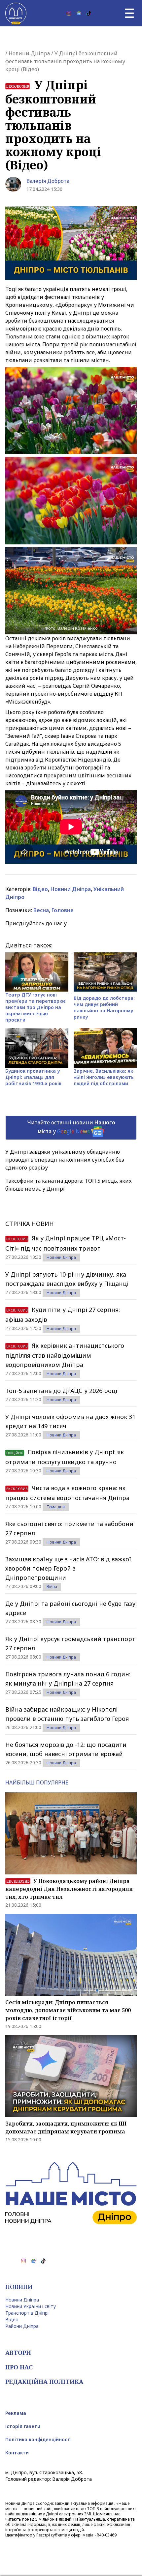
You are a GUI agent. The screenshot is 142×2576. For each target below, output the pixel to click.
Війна (52, 1587)
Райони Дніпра (22, 2326)
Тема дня (56, 1507)
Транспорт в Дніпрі (27, 2313)
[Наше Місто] (16, 13)
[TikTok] (89, 13)
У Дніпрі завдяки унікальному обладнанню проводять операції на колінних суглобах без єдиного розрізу (65, 1160)
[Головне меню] (129, 13)
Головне (63, 910)
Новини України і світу (31, 2306)
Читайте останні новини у (71, 1127)
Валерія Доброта (48, 181)
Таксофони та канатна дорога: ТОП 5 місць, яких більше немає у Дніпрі (69, 1185)
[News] (79, 13)
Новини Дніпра (29, 53)
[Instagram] (69, 13)
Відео (40, 889)
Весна (41, 910)
